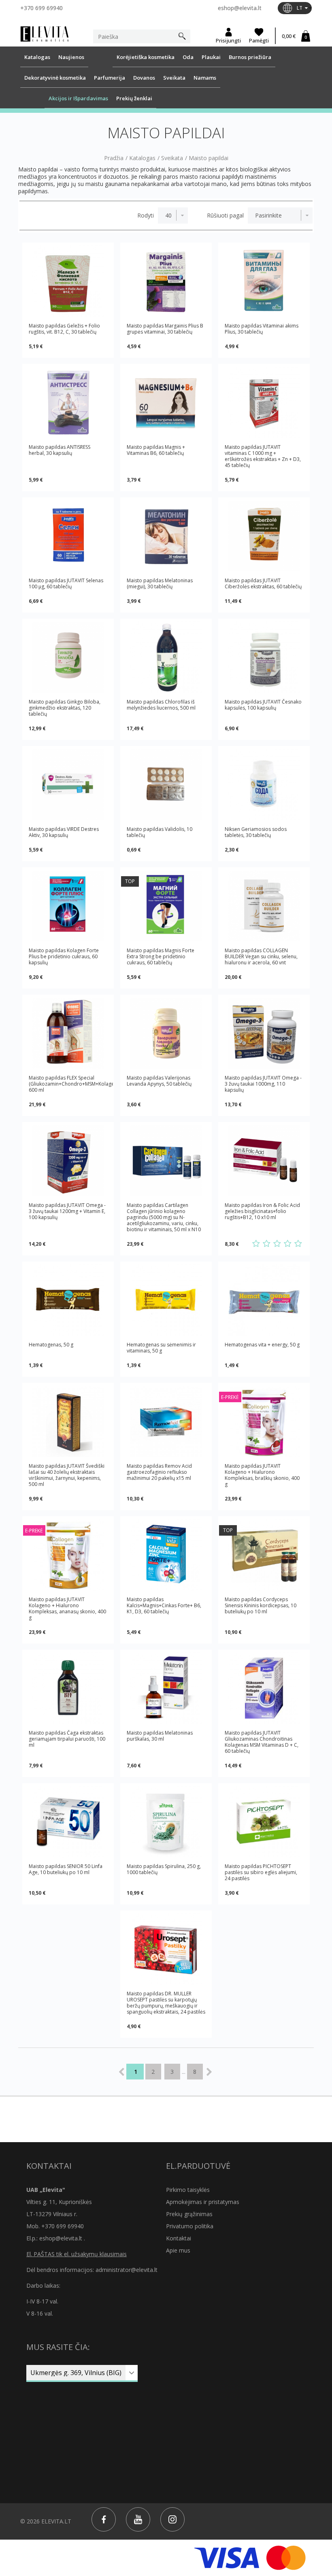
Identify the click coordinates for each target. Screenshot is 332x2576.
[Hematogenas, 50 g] (68, 1300)
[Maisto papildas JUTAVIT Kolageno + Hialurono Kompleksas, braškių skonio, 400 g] (264, 1421)
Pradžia (114, 158)
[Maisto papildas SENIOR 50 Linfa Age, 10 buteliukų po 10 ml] (68, 1822)
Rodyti (146, 216)
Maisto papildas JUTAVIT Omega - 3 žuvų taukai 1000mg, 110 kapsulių (263, 1084)
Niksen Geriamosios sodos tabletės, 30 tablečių (256, 832)
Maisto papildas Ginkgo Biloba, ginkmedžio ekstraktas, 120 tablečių (65, 708)
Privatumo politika (190, 2226)
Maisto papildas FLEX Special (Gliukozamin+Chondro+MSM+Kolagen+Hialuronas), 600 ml (71, 1084)
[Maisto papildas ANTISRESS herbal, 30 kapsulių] (68, 403)
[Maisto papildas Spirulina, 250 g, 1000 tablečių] (166, 1822)
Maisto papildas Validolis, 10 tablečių (160, 832)
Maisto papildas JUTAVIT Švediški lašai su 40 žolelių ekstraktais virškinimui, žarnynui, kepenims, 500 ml (67, 1475)
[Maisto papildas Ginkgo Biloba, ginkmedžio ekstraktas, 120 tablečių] (68, 657)
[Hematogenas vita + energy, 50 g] (264, 1300)
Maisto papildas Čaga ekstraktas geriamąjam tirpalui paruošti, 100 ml (67, 1739)
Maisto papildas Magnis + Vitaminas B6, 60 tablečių (156, 450)
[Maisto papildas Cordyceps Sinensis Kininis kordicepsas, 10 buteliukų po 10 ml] (264, 1555)
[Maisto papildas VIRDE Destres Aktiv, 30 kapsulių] (68, 785)
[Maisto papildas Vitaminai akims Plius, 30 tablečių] (264, 281)
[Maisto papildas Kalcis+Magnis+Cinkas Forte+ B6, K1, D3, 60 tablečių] (166, 1555)
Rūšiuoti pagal (225, 216)
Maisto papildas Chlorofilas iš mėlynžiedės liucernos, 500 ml (161, 705)
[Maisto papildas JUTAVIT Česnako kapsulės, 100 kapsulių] (264, 657)
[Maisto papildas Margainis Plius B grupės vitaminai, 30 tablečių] (166, 281)
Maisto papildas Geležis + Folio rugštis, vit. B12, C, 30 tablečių (64, 329)
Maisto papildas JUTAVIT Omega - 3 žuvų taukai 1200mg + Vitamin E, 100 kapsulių (67, 1211)
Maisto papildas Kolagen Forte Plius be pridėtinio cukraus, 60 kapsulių (64, 956)
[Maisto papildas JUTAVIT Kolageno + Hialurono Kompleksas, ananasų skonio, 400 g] (68, 1555)
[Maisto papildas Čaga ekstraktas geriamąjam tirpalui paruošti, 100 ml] (68, 1688)
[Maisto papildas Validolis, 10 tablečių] (166, 785)
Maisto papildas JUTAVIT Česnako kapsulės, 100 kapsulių (263, 705)
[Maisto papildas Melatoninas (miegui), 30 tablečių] (166, 536)
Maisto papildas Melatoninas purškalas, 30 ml (160, 1736)
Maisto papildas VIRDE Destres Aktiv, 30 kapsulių (64, 832)
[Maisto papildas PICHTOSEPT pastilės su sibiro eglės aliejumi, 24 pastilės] (264, 1822)
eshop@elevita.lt (240, 8)
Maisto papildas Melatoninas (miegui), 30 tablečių (160, 583)
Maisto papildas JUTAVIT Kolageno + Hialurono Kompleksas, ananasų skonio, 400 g (67, 1608)
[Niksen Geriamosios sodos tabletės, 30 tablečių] (264, 785)
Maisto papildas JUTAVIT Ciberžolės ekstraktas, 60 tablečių (263, 583)
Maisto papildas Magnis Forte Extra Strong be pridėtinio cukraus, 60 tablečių (161, 956)
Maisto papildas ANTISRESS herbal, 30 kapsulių (60, 450)
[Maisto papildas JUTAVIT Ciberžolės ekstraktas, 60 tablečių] (264, 536)
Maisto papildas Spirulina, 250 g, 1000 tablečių (164, 1869)
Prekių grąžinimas (189, 2214)
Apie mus (178, 2250)
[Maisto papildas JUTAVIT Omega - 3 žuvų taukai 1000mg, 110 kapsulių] (264, 1033)
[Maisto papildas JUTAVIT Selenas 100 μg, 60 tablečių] (68, 536)
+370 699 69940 (41, 8)
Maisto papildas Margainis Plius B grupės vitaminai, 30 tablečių (165, 329)
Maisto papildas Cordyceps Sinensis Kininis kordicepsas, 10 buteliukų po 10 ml (261, 1606)
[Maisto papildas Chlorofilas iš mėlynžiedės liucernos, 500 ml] (166, 657)
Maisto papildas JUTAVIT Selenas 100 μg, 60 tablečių (66, 583)
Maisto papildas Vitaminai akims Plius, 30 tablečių (262, 329)
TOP (130, 881)
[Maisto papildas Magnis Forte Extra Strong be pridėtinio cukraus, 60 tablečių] (166, 906)
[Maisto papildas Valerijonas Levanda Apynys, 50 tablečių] (166, 1033)
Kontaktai (179, 2238)
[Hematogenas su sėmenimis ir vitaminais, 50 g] (166, 1300)
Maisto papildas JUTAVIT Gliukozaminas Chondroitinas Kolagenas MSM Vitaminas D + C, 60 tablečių (262, 1742)
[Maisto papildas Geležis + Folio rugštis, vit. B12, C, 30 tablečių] (68, 281)
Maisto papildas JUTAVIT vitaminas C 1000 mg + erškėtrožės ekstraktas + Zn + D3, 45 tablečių (263, 456)
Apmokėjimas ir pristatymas (203, 2202)
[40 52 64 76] (173, 216)
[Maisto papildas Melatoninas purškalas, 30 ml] (166, 1688)
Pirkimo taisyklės (188, 2190)
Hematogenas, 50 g (51, 1345)
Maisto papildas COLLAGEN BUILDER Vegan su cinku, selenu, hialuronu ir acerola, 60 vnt (261, 956)
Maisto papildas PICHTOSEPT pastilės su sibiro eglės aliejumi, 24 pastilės (261, 1872)
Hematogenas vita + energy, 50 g (262, 1345)
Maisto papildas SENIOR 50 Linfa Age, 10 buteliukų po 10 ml (66, 1869)
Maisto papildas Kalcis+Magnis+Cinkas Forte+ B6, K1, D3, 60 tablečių (164, 1606)
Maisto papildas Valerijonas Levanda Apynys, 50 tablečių (159, 1081)
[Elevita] (45, 33)
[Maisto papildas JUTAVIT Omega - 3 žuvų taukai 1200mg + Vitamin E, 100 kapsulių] (68, 1161)
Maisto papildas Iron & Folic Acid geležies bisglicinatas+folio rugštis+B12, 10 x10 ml (262, 1211)
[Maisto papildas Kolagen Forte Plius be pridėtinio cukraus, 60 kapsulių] (68, 906)
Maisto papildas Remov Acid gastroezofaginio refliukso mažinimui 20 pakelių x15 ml (159, 1472)
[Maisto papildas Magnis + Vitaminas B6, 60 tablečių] (166, 403)
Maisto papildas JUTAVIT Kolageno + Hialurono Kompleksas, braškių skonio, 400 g (262, 1475)
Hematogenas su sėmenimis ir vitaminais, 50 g (161, 1348)
